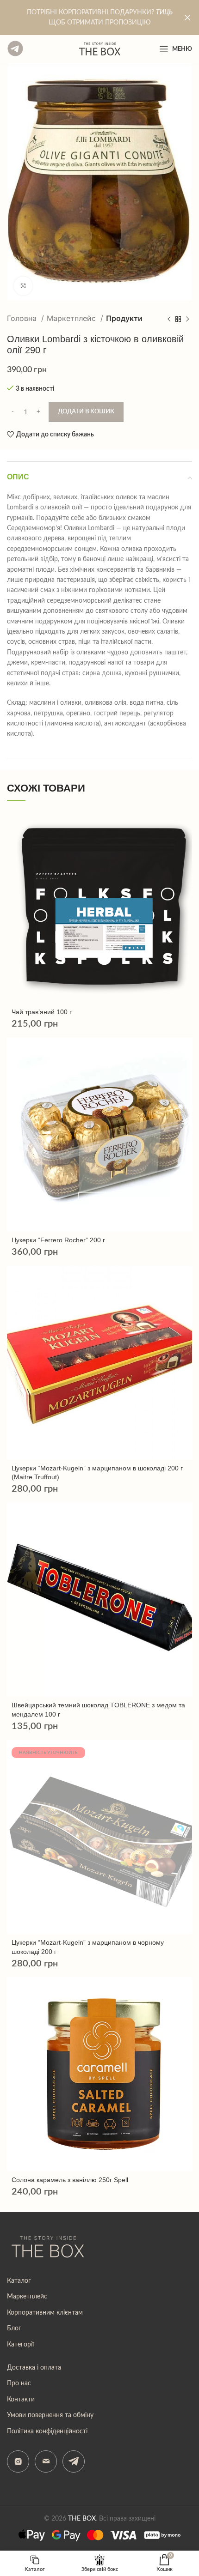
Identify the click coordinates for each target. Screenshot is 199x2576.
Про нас (19, 2383)
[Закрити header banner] (187, 18)
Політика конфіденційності (47, 2431)
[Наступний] (187, 319)
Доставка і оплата (34, 2368)
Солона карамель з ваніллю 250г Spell (70, 2180)
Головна (23, 318)
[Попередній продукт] (169, 319)
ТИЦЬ (164, 12)
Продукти (124, 318)
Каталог (19, 2281)
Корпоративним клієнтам (45, 2313)
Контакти (21, 2400)
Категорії (20, 2345)
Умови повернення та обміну (50, 2415)
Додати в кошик (86, 412)
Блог (14, 2328)
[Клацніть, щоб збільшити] (23, 286)
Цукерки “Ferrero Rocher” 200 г (58, 1240)
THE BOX (82, 2519)
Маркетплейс (72, 318)
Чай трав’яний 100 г (42, 1012)
